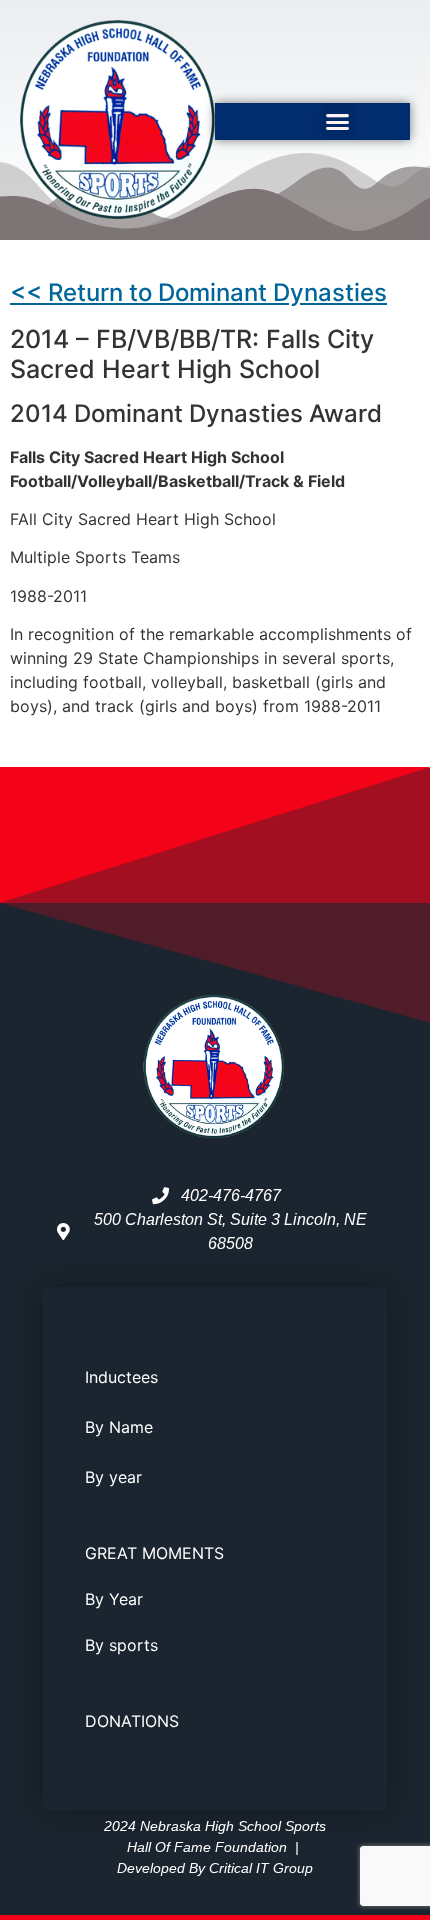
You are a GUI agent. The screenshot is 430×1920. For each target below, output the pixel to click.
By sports (121, 1645)
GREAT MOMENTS (154, 1553)
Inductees (121, 1377)
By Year (114, 1599)
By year (113, 1477)
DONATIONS (132, 1721)
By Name (119, 1427)
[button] (338, 122)
